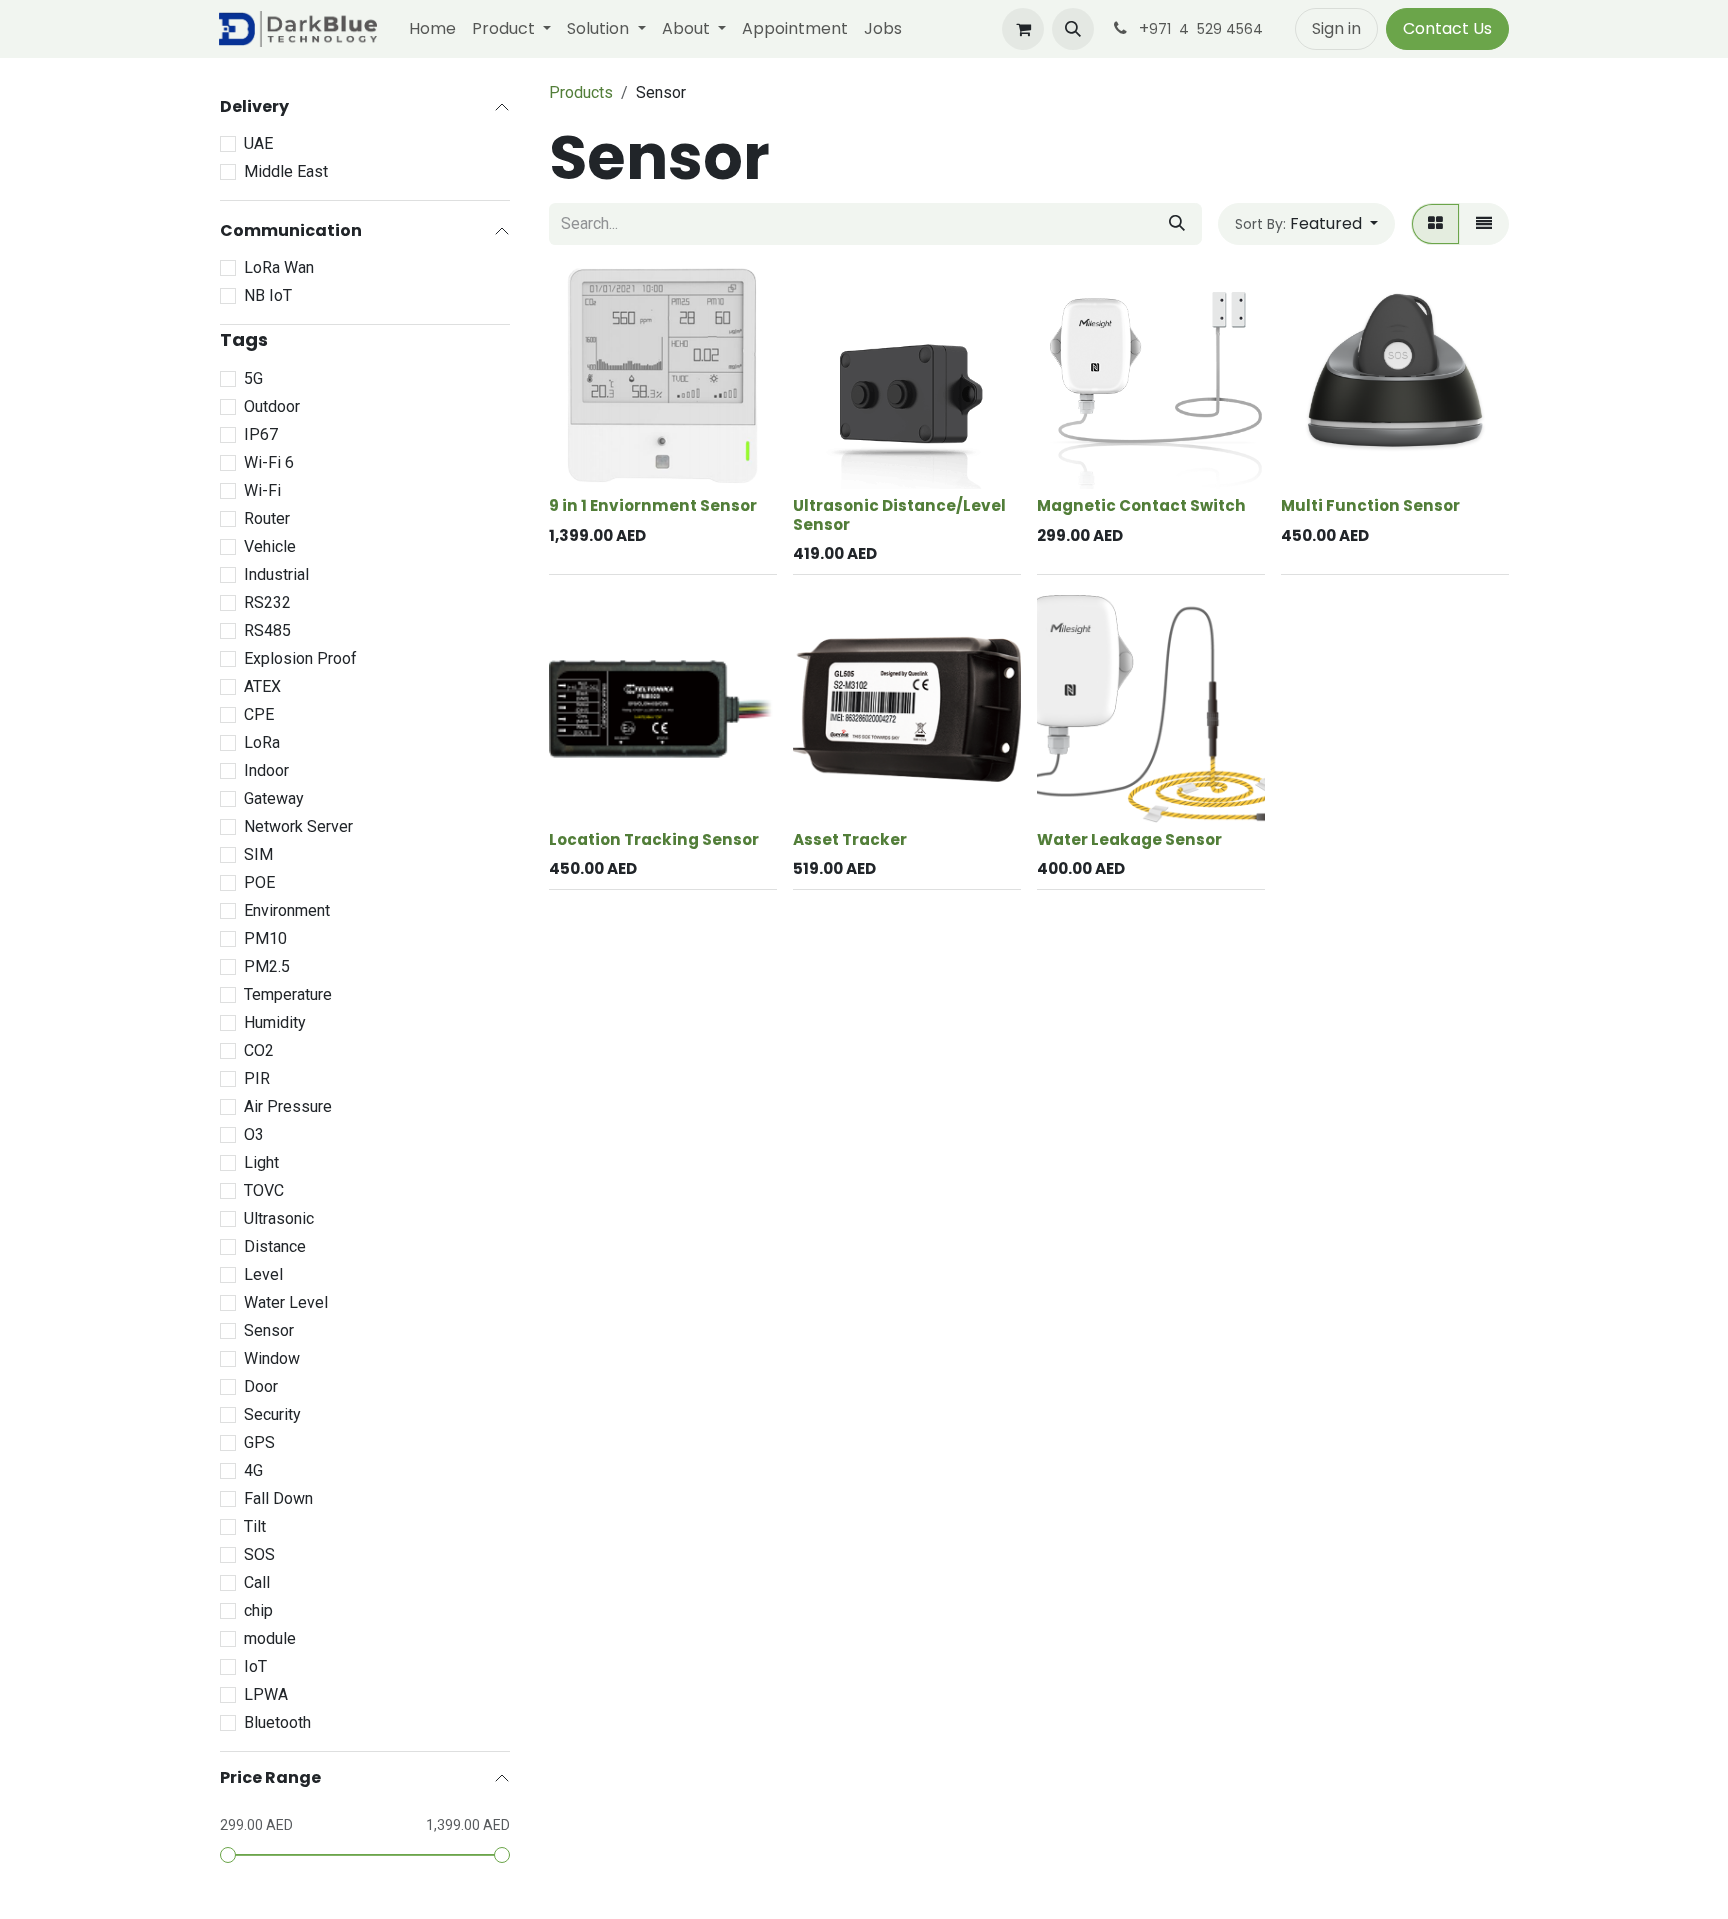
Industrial (276, 574)
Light (261, 1162)
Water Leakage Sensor (1129, 839)
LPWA (266, 1694)
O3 (254, 1134)
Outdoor (272, 406)
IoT (255, 1666)
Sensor (269, 1330)
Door (261, 1386)
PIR (257, 1078)
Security (272, 1414)
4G (253, 1470)
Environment (287, 910)
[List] (1484, 224)
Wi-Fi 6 (269, 462)
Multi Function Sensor (1370, 505)
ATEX (262, 686)
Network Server (298, 826)
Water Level (286, 1302)
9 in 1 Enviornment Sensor (653, 505)
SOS (259, 1554)
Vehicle (270, 546)
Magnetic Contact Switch (1141, 505)
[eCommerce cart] (1023, 29)
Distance (275, 1246)
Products (581, 92)
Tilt (255, 1526)
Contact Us (1447, 28)
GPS (259, 1442)
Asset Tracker (850, 839)
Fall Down (278, 1498)
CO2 (259, 1050)
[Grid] (1435, 224)
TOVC (264, 1190)
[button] (1073, 29)
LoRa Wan (279, 267)
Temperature (288, 994)
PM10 (265, 938)
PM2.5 (267, 966)
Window (272, 1358)
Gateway (274, 798)
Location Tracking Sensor (654, 839)
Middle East (286, 171)
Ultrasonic (279, 1218)
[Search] (1177, 224)
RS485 (267, 630)
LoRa (262, 742)
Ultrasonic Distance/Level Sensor (899, 514)
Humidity (275, 1022)
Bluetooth (277, 1722)
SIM (258, 854)
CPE (259, 714)
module (270, 1638)
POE (259, 882)
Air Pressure (288, 1106)
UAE (258, 143)
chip (258, 1610)
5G (253, 378)
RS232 (267, 602)
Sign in (1336, 28)
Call (257, 1582)
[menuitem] (432, 29)
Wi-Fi (262, 490)
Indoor (266, 770)
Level (263, 1274)
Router (267, 518)
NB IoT (268, 295)
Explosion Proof (300, 658)
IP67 (261, 434)
